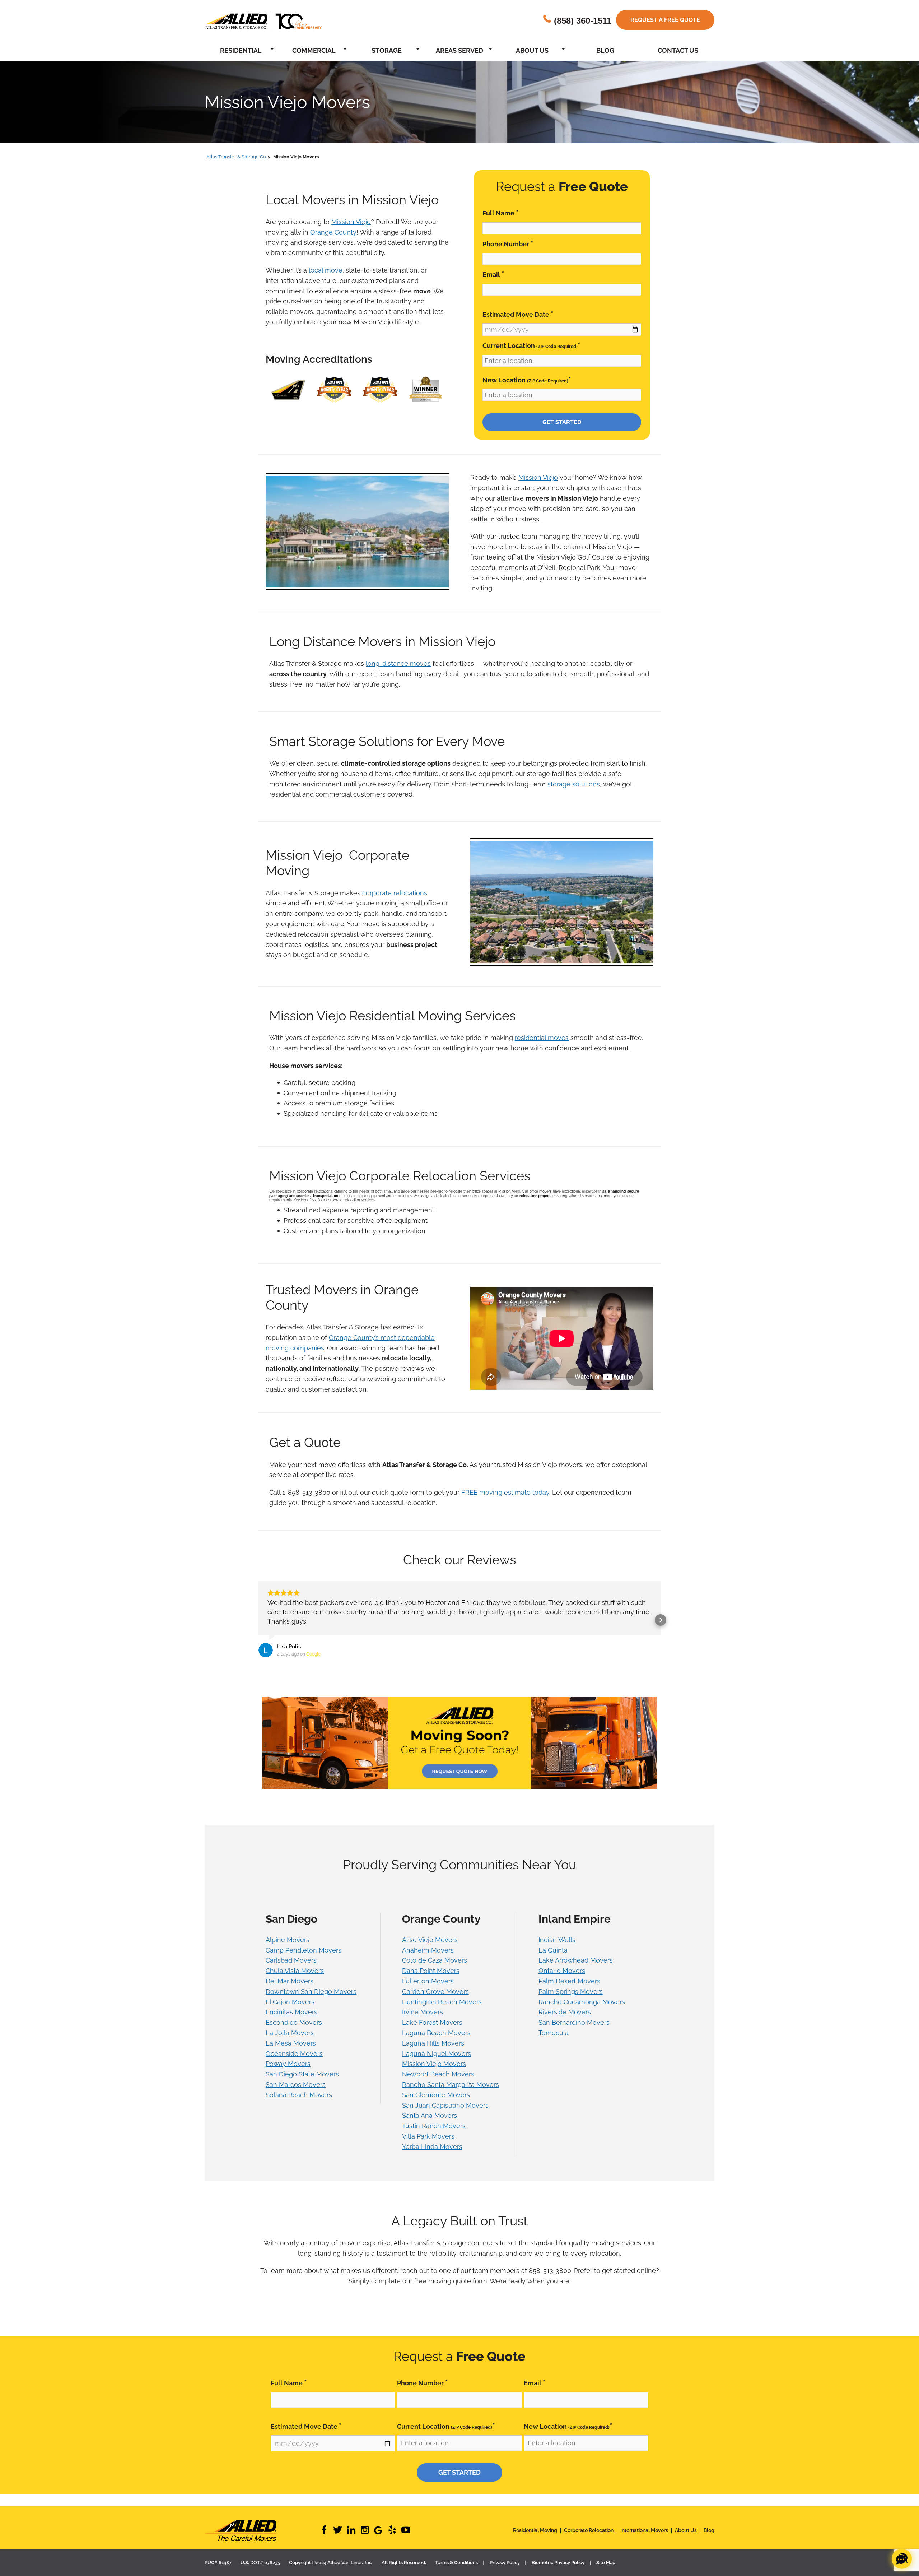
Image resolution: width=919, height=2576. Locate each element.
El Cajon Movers (290, 2011)
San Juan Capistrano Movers (445, 2115)
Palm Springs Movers (571, 2001)
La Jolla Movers (290, 2042)
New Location (527, 380)
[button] (258, 1625)
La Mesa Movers (291, 2053)
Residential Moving (535, 2540)
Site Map (606, 2572)
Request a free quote (665, 20)
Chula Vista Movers (295, 1980)
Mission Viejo (351, 222)
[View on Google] (266, 1660)
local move (326, 270)
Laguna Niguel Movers (437, 2063)
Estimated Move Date (518, 314)
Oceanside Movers (294, 2063)
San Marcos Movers (296, 2094)
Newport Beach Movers (438, 2083)
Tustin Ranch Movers (434, 2135)
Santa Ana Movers (430, 2125)
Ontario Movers (562, 1980)
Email (493, 274)
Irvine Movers (423, 2021)
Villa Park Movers (428, 2146)
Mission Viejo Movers (434, 2073)
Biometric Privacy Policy (558, 2572)
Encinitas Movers (291, 2021)
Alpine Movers (288, 1949)
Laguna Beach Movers (436, 2042)
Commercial (314, 50)
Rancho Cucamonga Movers (582, 2011)
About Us (532, 50)
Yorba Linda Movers (432, 2156)
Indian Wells (557, 1949)
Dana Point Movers (431, 1980)
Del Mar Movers (290, 1990)
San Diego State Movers (302, 2083)
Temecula (554, 2042)
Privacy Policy (505, 2572)
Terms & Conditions (456, 2572)
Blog (605, 50)
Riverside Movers (565, 2021)
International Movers (644, 2540)
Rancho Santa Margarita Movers (451, 2094)
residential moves (542, 1038)
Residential (241, 50)
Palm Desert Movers (569, 1990)
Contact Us (678, 50)
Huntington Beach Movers (442, 2011)
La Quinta (553, 1960)
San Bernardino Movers (574, 2032)
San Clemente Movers (436, 2104)
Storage (387, 50)
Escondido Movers (294, 2032)
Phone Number (508, 244)
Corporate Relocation (589, 2540)
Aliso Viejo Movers (430, 1949)
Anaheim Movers (428, 1960)
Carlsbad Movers (291, 1970)
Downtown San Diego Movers (311, 2001)
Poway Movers (288, 2073)
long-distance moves (398, 663)
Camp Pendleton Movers (304, 1960)
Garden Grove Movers (435, 2001)
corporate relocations (395, 893)
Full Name (501, 213)
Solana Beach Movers (299, 2104)
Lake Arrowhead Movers (576, 1970)
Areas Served (459, 50)
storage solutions (574, 784)
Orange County (333, 232)
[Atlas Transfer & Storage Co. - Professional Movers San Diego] (262, 2540)
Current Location (531, 345)
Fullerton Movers (428, 1990)
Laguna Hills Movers (433, 2053)
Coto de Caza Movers (435, 1970)
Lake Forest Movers (432, 2032)
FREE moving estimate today (505, 1492)
